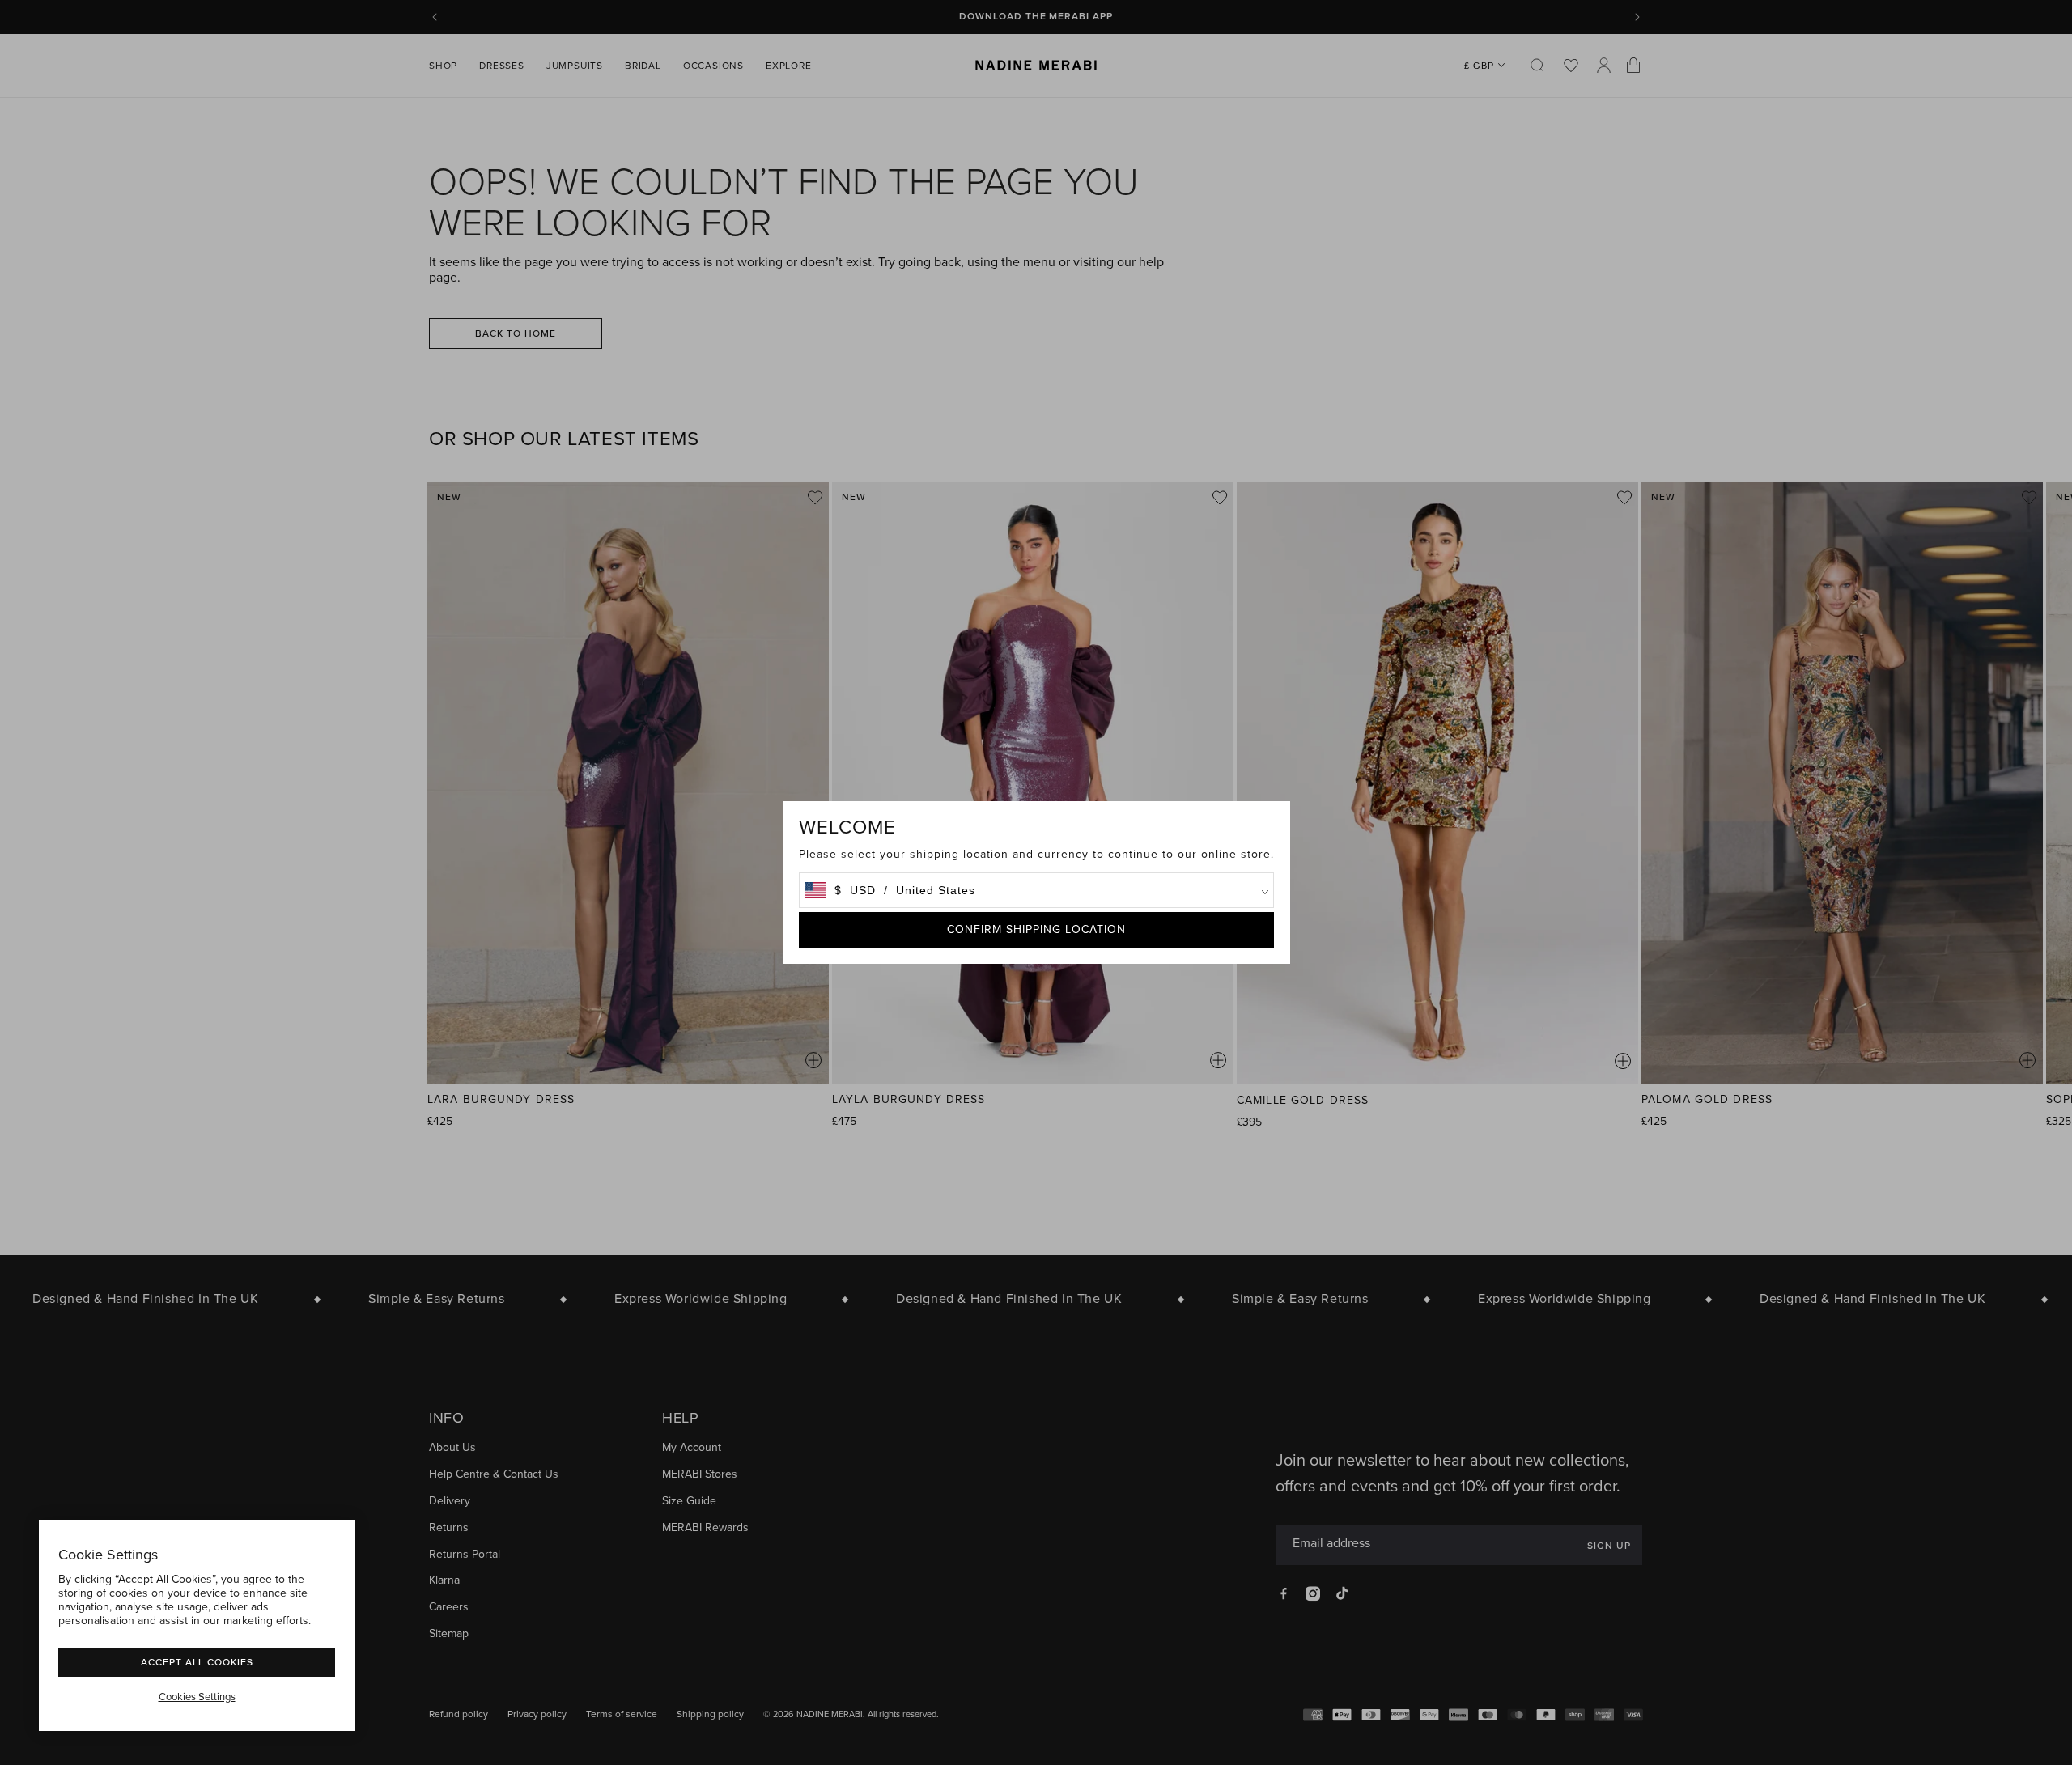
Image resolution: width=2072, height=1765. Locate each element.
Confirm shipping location (1036, 929)
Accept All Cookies (197, 1662)
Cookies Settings (197, 1697)
